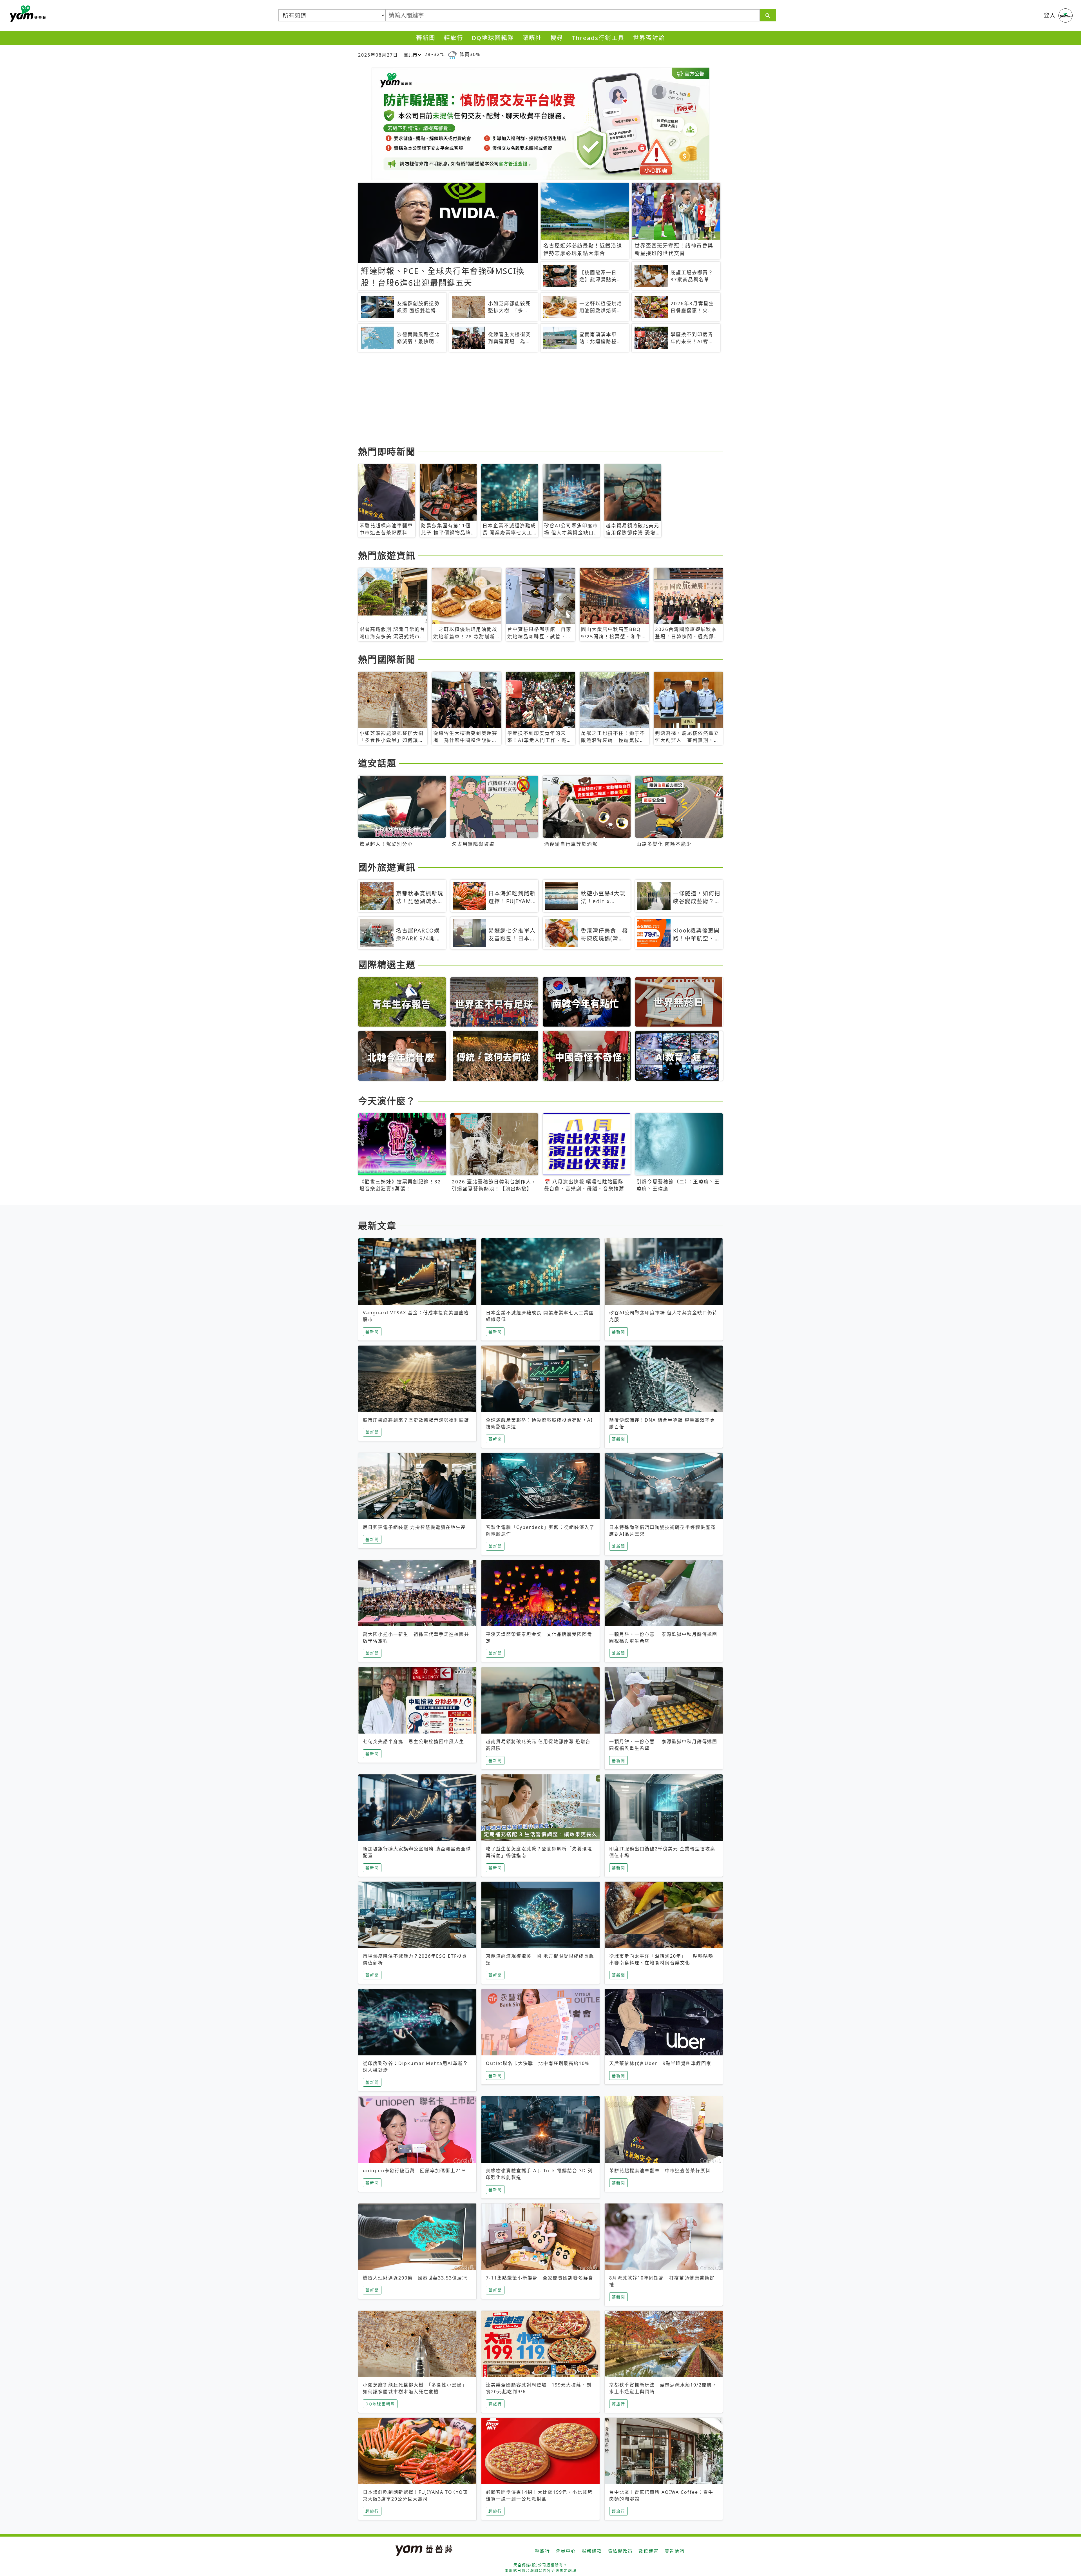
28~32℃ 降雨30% (452, 54)
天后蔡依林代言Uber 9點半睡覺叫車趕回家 (660, 2063)
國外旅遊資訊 (387, 867)
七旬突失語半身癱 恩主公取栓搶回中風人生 (414, 1741)
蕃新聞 (426, 38)
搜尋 (557, 38)
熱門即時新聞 (387, 451)
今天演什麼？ (387, 1101)
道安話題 (377, 763)
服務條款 (592, 2551)
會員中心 (566, 2551)
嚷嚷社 (532, 38)
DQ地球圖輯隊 (493, 38)
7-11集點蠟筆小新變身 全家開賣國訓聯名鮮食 (540, 2278)
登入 (1050, 15)
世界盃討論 (649, 38)
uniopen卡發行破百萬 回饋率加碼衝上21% (414, 2171)
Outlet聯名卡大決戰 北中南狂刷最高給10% (538, 2063)
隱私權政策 (620, 2551)
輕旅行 (454, 38)
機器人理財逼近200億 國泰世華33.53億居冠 (415, 2278)
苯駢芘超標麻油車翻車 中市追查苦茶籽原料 (660, 2171)
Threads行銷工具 (598, 38)
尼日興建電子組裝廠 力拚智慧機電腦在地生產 (414, 1527)
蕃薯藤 (27, 14)
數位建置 (649, 2551)
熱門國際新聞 (387, 659)
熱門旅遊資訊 (387, 555)
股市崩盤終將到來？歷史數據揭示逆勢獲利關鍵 (416, 1420)
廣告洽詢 (674, 2551)
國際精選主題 (387, 964)
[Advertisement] (527, 400)
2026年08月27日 (378, 55)
